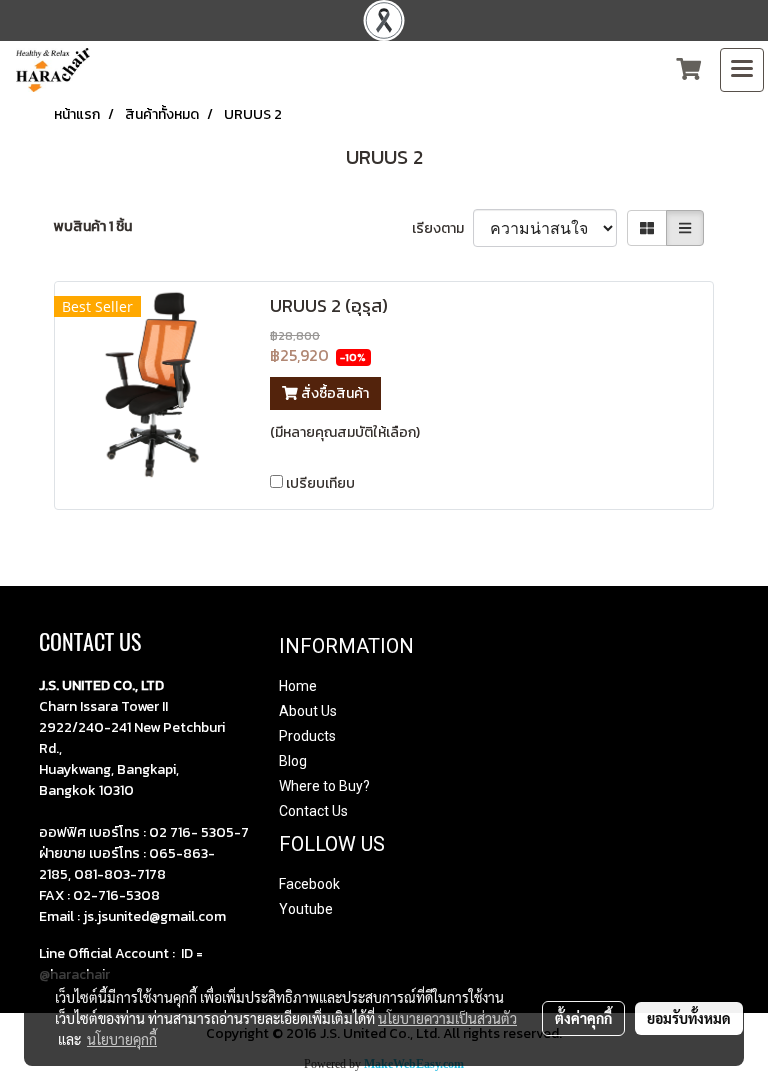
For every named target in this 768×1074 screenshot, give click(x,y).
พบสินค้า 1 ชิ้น (93, 226)
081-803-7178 (120, 874)
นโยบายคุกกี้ (122, 1039)
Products (307, 736)
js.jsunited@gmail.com (154, 916)
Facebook (309, 884)
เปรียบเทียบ (320, 483)
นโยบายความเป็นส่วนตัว (447, 1018)
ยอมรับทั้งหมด (689, 1018)
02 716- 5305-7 (199, 832)
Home (298, 686)
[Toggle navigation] (742, 70)
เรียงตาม (442, 228)
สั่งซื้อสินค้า (333, 393)
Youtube (306, 909)
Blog (293, 761)
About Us (308, 711)
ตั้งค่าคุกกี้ (583, 1018)
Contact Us (313, 811)
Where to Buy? (324, 786)
